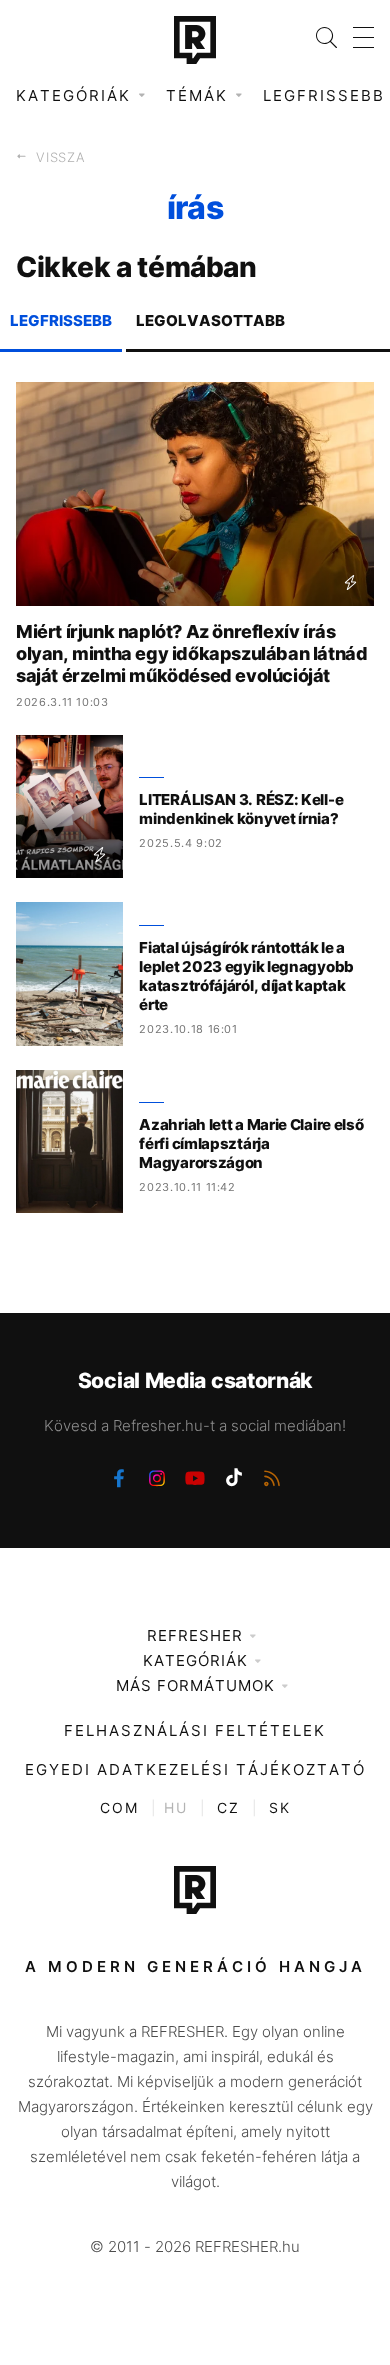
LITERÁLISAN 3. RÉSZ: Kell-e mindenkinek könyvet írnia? (241, 809)
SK (280, 1807)
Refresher (195, 1635)
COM (119, 1807)
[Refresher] (195, 40)
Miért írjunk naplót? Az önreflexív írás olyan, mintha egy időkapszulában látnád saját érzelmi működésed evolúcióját (191, 653)
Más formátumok (195, 1685)
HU (176, 1807)
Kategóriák (195, 1660)
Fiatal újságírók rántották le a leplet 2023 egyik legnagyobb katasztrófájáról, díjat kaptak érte (246, 976)
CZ (228, 1807)
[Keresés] (318, 37)
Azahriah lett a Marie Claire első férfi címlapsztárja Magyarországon (251, 1143)
